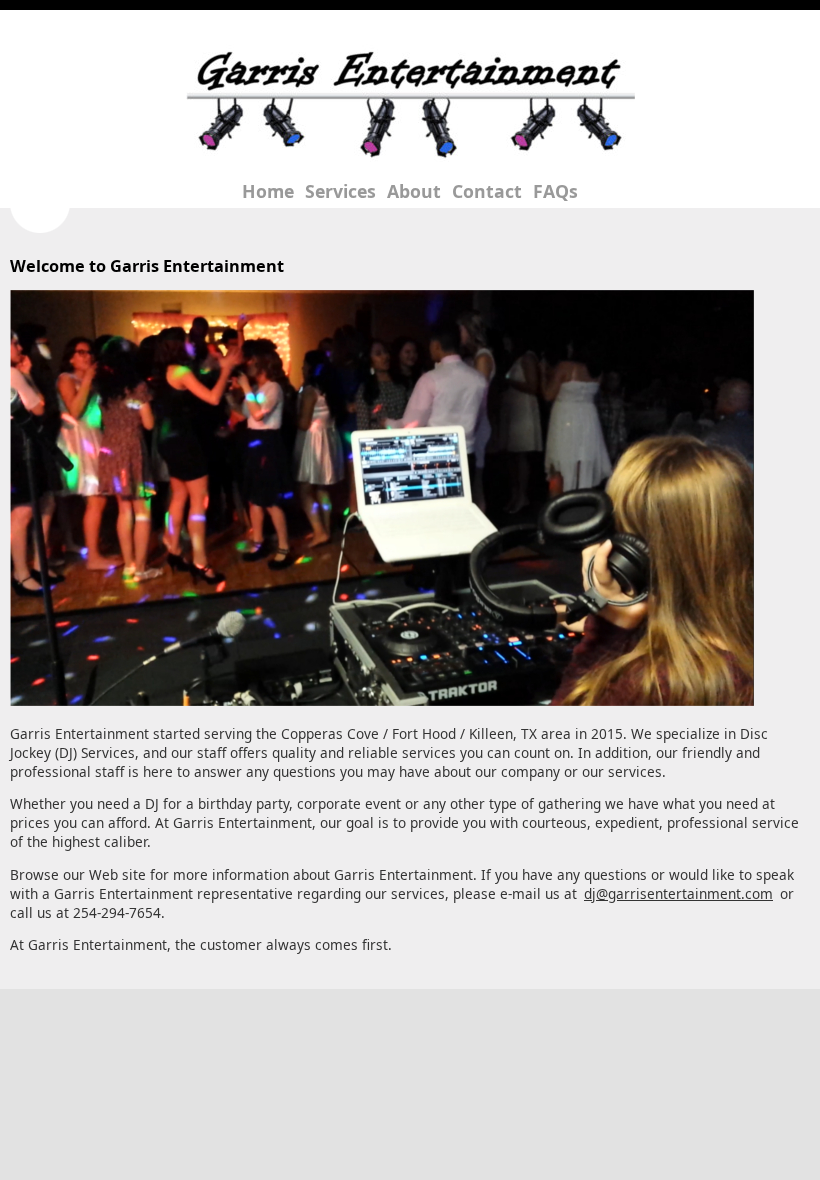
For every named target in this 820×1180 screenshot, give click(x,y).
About (414, 191)
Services (340, 191)
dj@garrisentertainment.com (678, 893)
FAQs (555, 191)
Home (268, 191)
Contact (487, 191)
